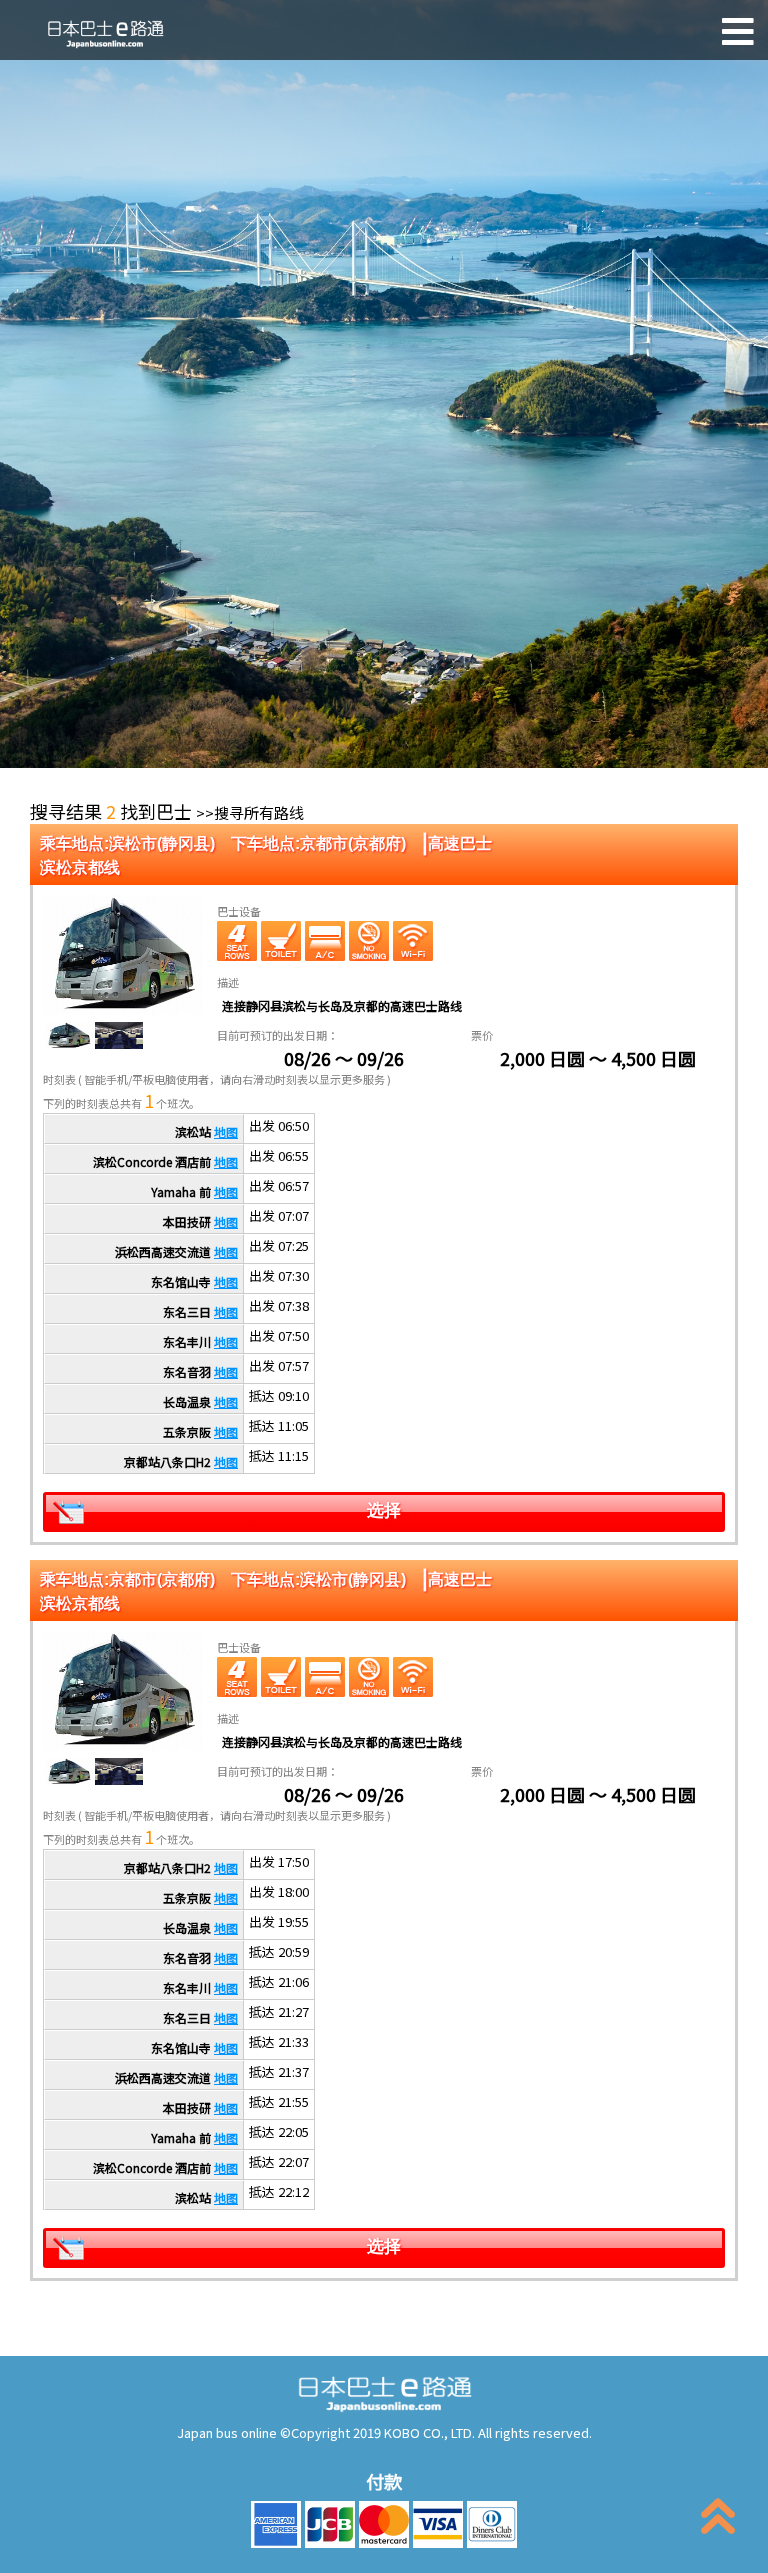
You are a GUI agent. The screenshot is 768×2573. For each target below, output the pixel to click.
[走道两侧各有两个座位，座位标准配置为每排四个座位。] (237, 941)
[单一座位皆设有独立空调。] (325, 941)
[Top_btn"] (718, 2520)
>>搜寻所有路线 (250, 812)
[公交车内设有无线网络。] (413, 941)
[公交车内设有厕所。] (281, 941)
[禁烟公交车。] (369, 941)
